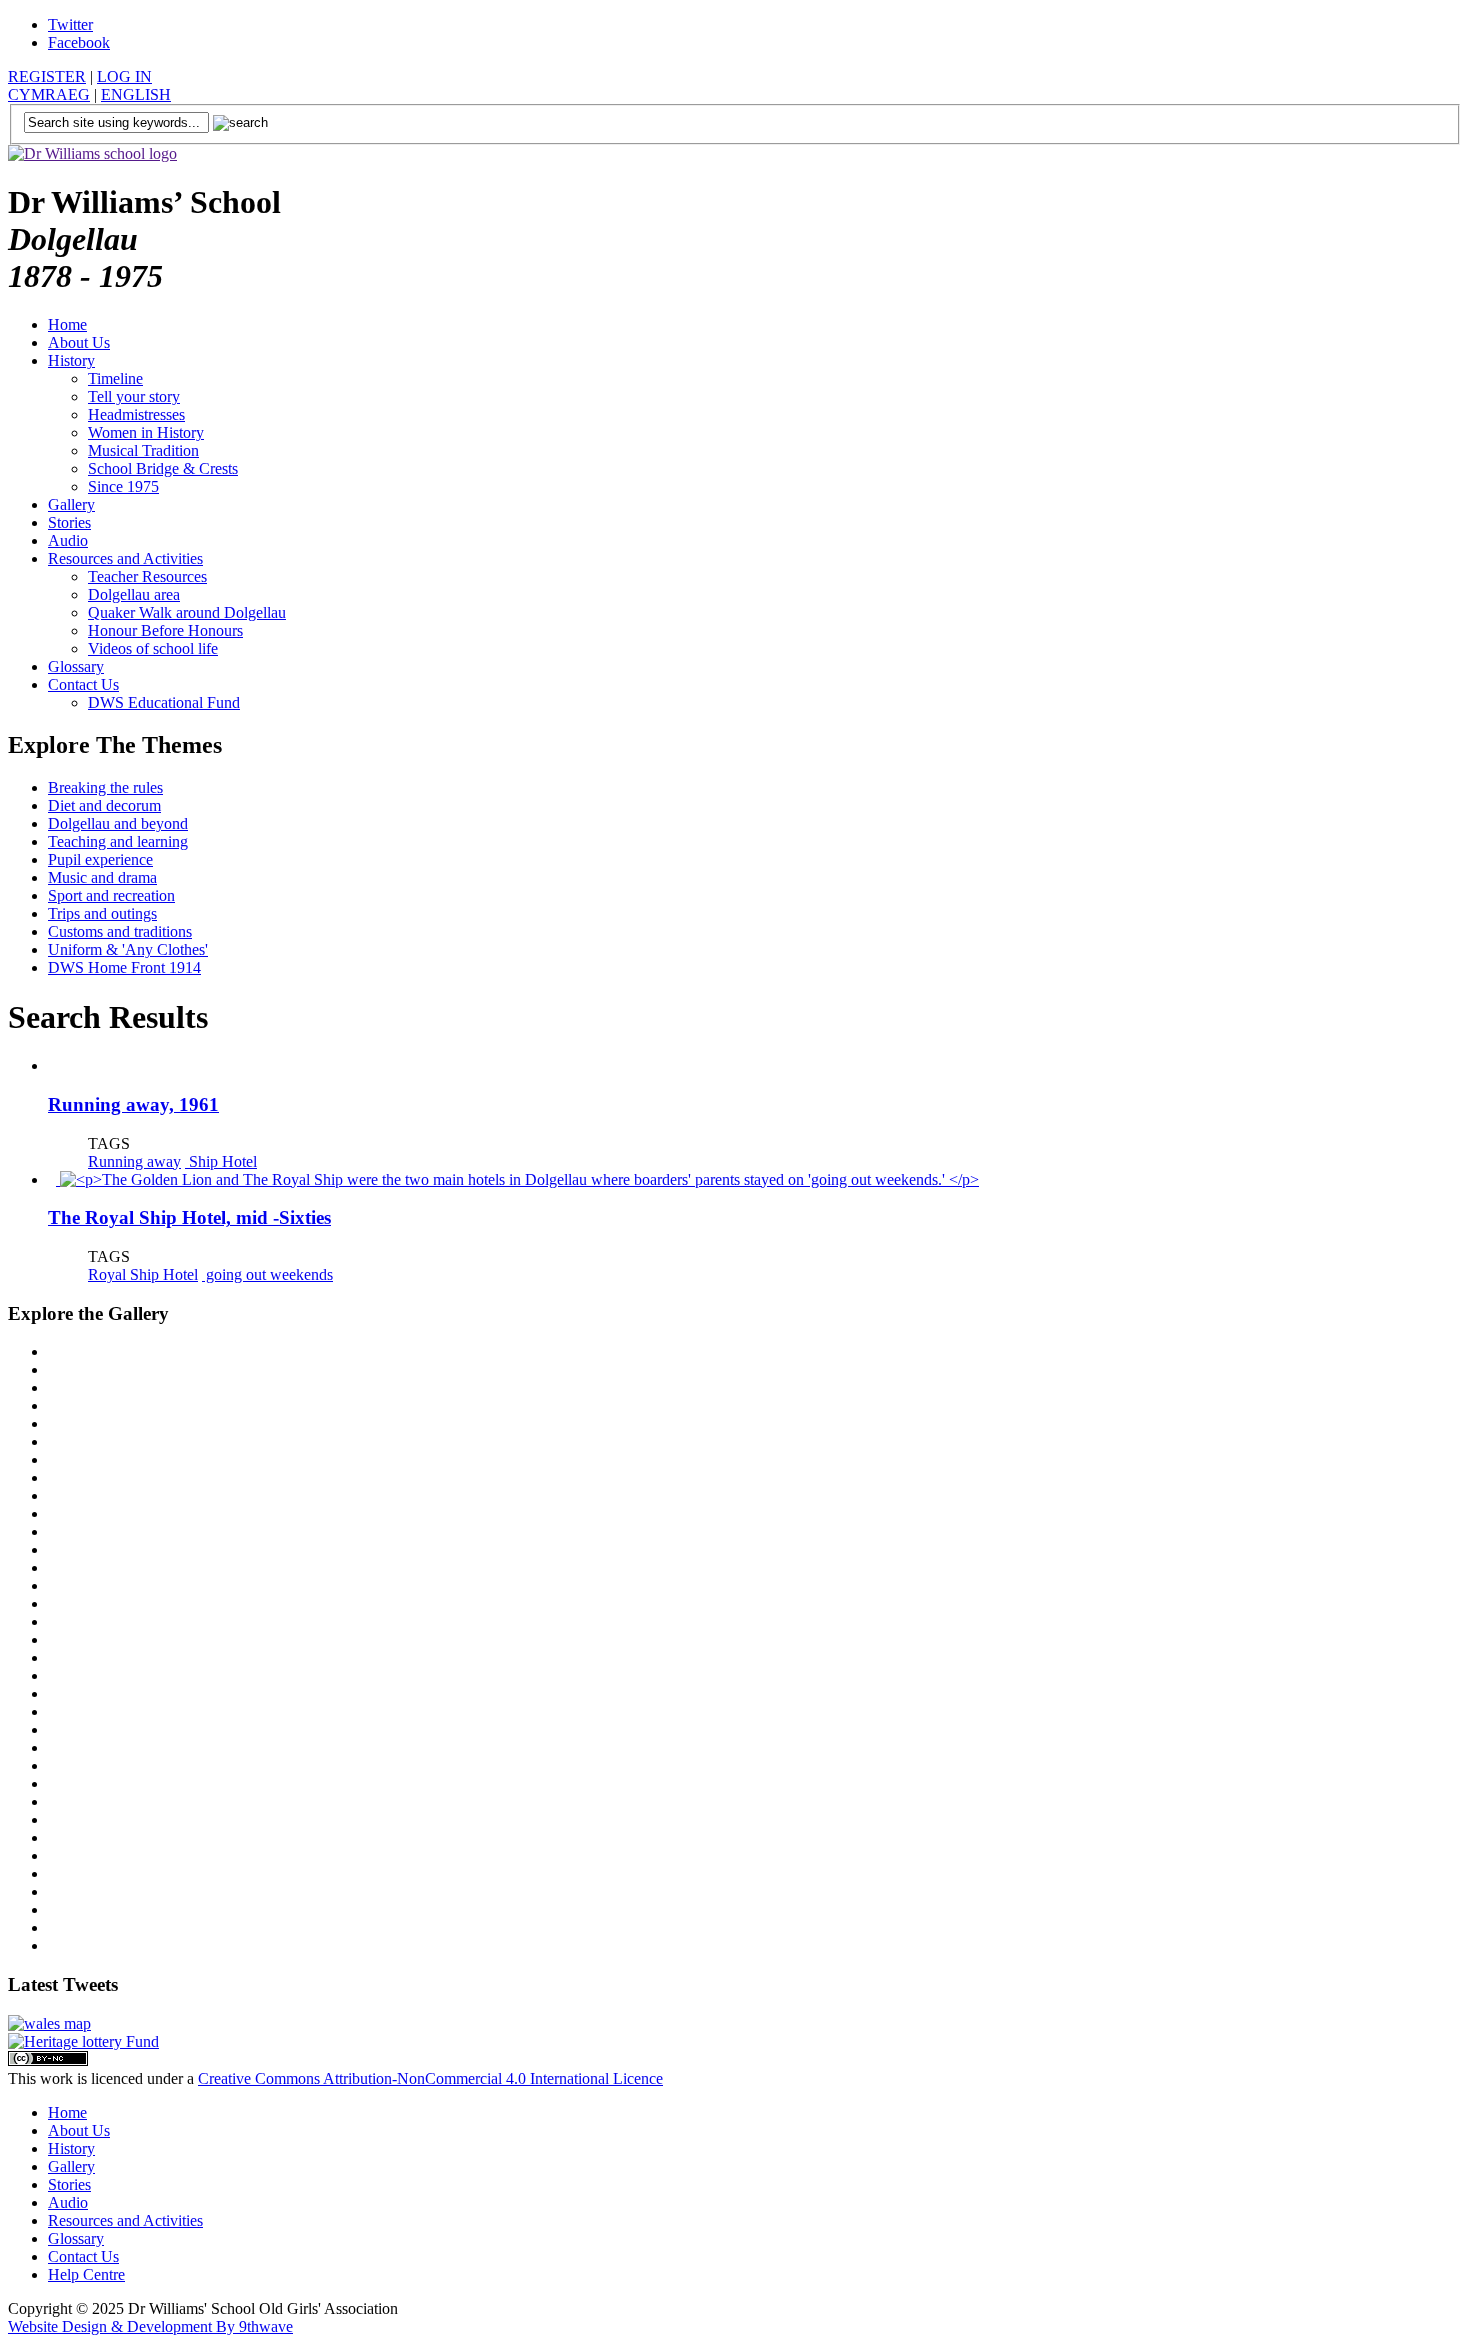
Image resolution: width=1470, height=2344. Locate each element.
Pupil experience (100, 859)
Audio (68, 540)
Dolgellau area (134, 594)
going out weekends (267, 1274)
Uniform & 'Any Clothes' (128, 949)
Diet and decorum (104, 805)
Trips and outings (102, 913)
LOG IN (124, 76)
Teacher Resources (147, 576)
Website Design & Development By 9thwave (150, 2326)
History (71, 360)
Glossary (76, 666)
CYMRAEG (49, 94)
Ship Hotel (221, 1161)
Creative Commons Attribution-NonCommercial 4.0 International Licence (430, 2078)
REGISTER (47, 76)
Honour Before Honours (165, 630)
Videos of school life (153, 648)
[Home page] (92, 153)
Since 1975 (123, 486)
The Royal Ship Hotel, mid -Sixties (189, 1217)
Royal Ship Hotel (143, 1274)
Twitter (70, 24)
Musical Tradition (143, 450)
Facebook (79, 42)
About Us (79, 342)
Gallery (71, 504)
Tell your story (134, 396)
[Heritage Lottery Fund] (83, 2041)
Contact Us (83, 684)
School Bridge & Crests (163, 468)
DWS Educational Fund (164, 702)
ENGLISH (136, 94)
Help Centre (86, 2274)
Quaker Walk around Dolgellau (187, 612)
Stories (69, 522)
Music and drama (102, 877)
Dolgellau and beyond (118, 823)
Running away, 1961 (133, 1104)
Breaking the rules (105, 787)
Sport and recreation (111, 895)
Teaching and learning (118, 841)
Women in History (146, 432)
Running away (134, 1161)
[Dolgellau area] (49, 2023)
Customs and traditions (120, 931)
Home (67, 324)
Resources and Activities (125, 558)
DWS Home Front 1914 (124, 967)
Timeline (115, 378)
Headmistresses (136, 414)
